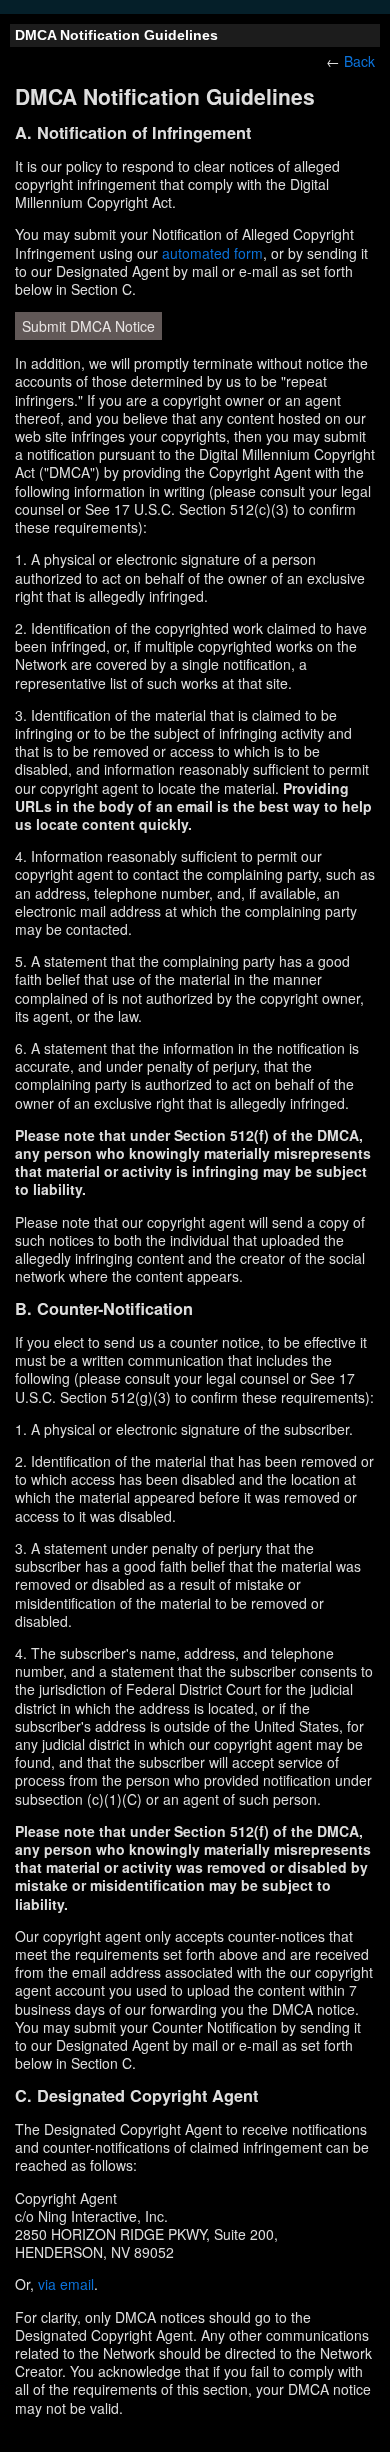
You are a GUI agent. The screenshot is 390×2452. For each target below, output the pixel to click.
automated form (212, 253)
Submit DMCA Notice (88, 326)
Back (359, 61)
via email (66, 2284)
